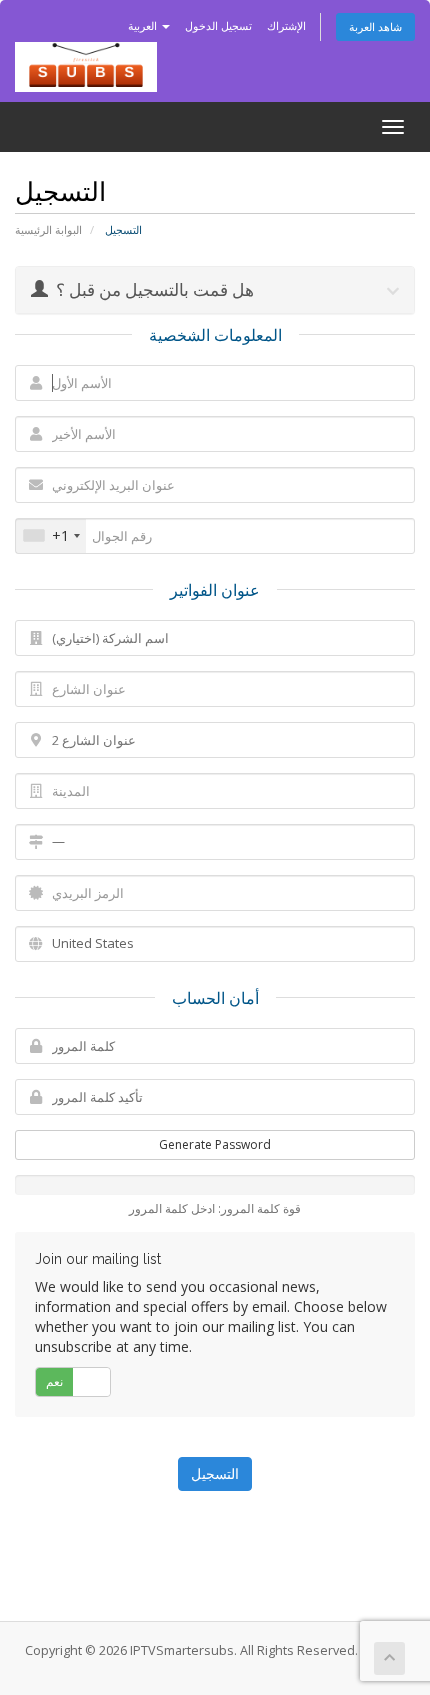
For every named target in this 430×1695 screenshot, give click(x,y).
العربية (144, 25)
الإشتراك (286, 25)
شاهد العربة (375, 26)
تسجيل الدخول (218, 25)
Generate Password (215, 1144)
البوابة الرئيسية (48, 229)
